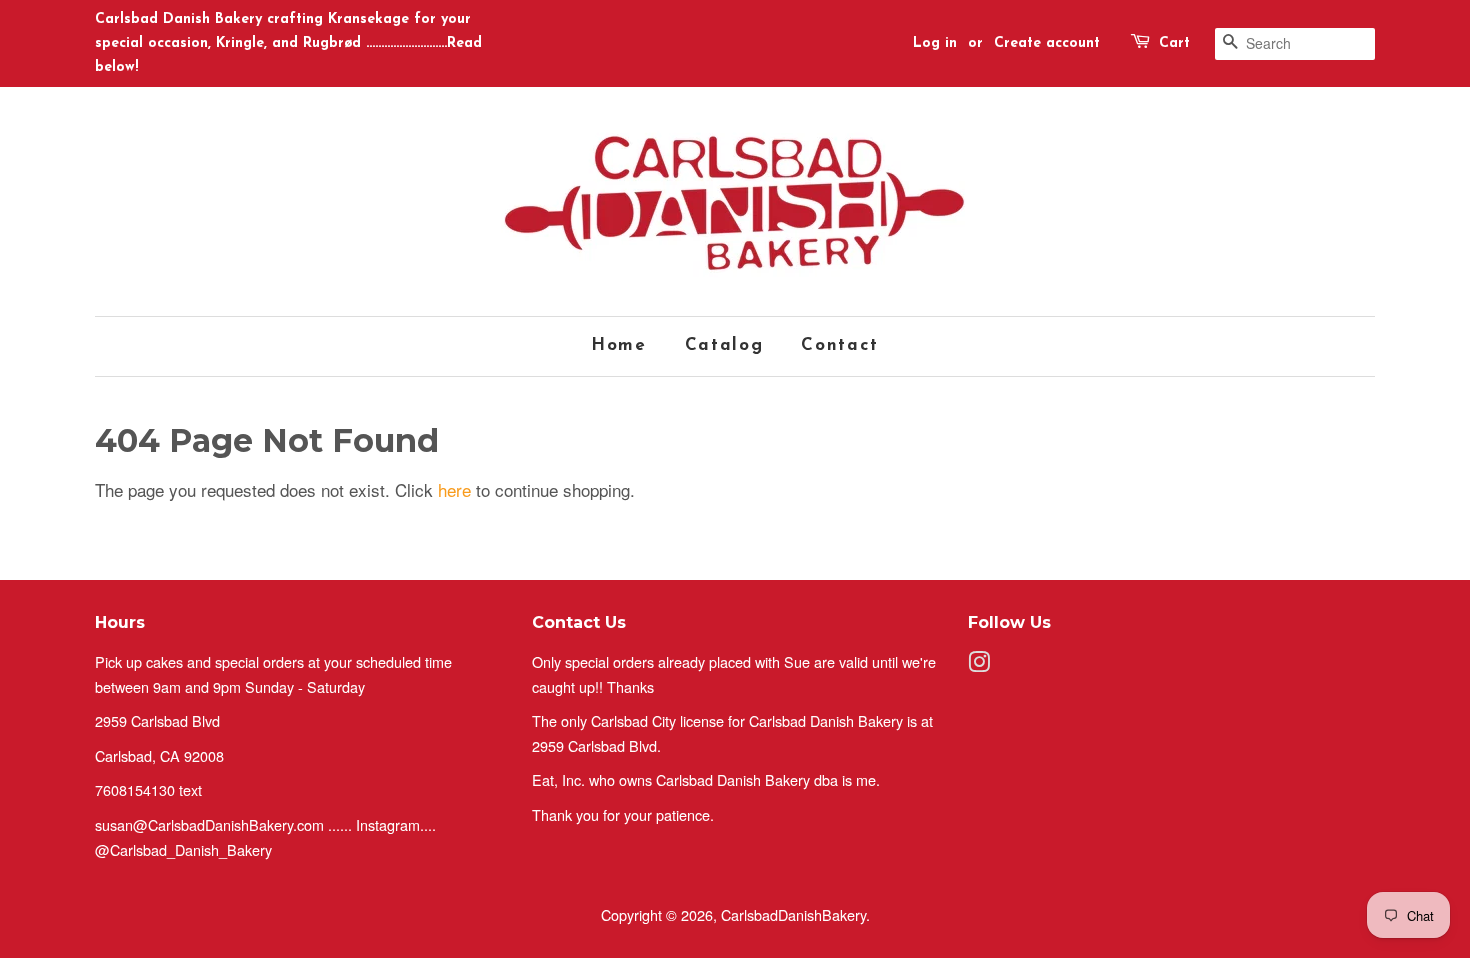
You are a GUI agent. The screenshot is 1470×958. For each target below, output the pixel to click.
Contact (840, 345)
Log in (935, 43)
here (454, 489)
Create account (1047, 43)
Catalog (724, 345)
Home (619, 345)
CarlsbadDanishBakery (793, 914)
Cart (1174, 43)
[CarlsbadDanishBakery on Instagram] (979, 664)
